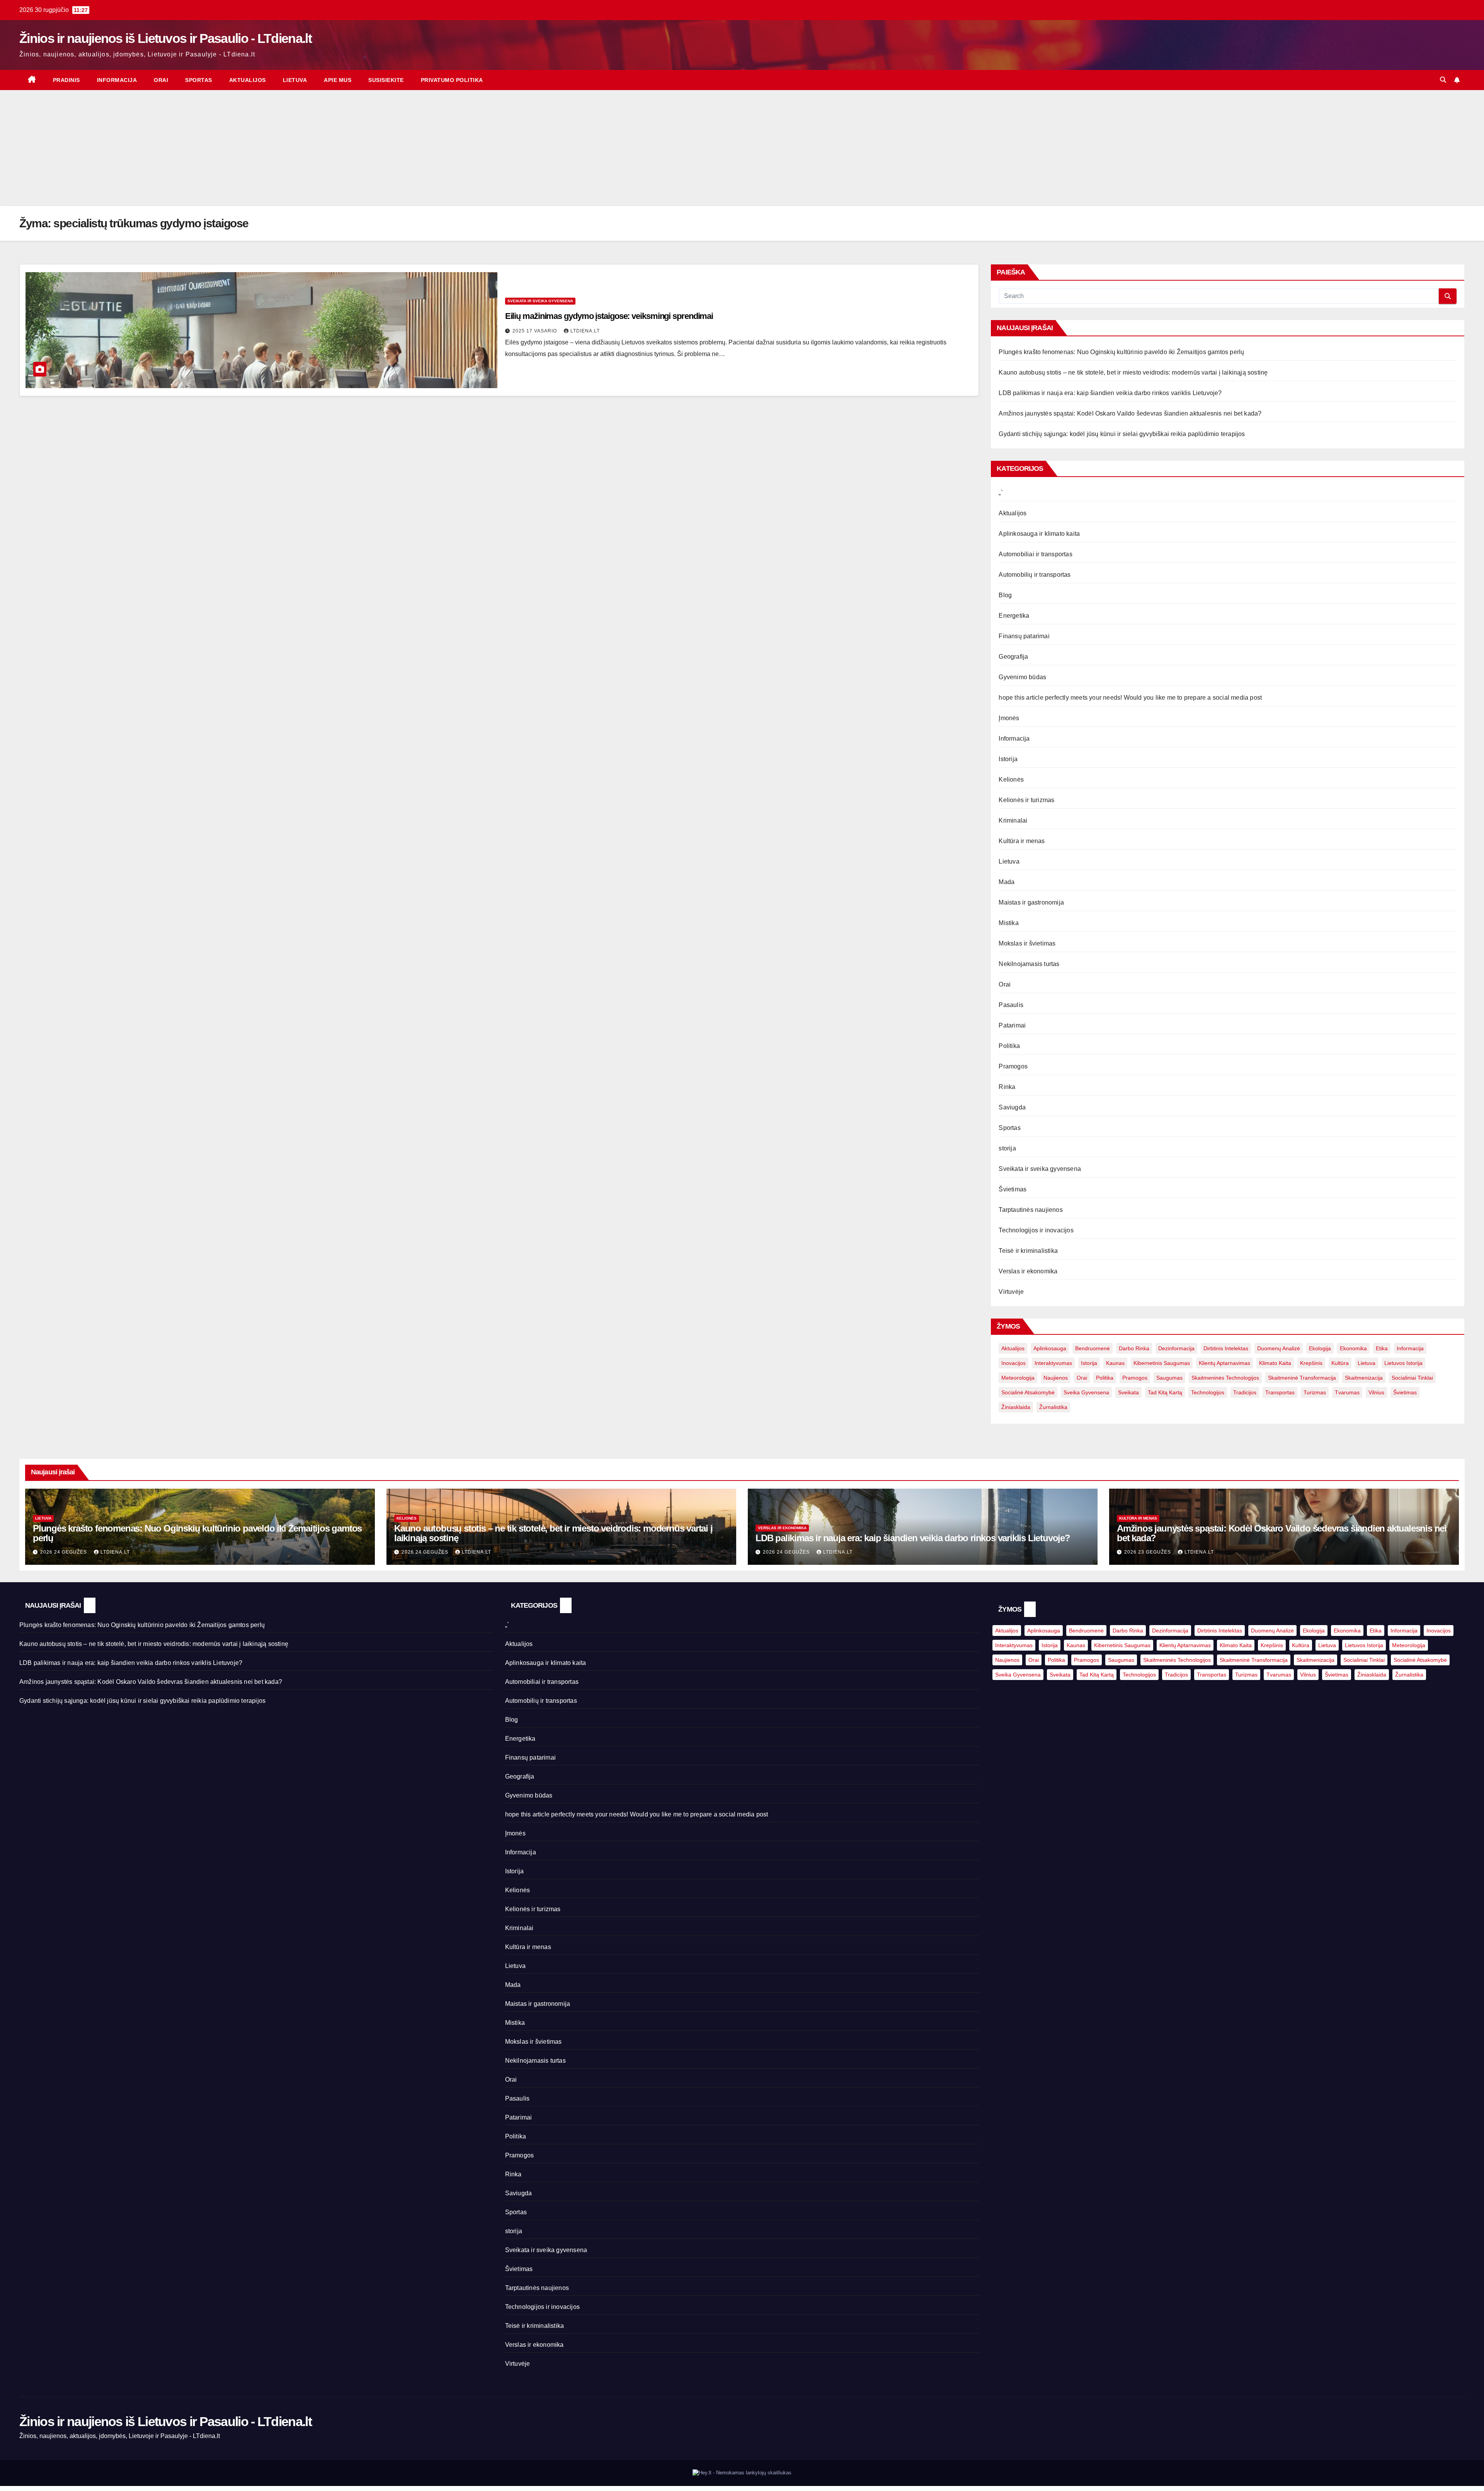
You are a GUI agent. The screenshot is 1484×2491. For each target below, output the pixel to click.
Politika (1009, 1046)
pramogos (1135, 1378)
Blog (1005, 595)
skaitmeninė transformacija (1302, 1378)
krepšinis (1311, 1363)
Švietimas (1013, 1189)
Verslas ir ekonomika (1028, 1271)
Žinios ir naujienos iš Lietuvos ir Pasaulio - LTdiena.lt (165, 38)
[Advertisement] (742, 148)
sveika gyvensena (1086, 1392)
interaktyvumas (1053, 1363)
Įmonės (1009, 718)
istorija (1089, 1363)
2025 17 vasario (535, 331)
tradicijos (1245, 1392)
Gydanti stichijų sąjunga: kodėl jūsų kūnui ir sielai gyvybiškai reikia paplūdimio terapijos (1122, 434)
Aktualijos (248, 80)
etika (1382, 1348)
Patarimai (1012, 1025)
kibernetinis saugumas (1162, 1363)
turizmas (1315, 1392)
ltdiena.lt (585, 331)
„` (1001, 493)
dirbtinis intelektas (1226, 1348)
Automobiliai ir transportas (1035, 554)
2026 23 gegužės (1148, 1552)
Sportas (199, 80)
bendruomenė (1093, 1348)
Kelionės (1011, 780)
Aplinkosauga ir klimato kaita (1039, 534)
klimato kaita (1275, 1363)
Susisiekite (386, 80)
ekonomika (1353, 1348)
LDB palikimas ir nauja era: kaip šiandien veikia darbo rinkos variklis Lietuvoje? (1110, 393)
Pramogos (1013, 1066)
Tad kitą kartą (1165, 1392)
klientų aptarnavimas (1224, 1363)
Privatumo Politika (452, 80)
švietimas (1405, 1392)
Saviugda (1012, 1107)
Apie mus (338, 80)
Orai (161, 80)
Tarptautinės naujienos (1030, 1210)
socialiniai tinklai (1412, 1378)
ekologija (1320, 1348)
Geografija (1013, 657)
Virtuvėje (1011, 1292)
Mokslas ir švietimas (1027, 943)
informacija (1410, 1348)
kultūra (1340, 1363)
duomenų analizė (1279, 1348)
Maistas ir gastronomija (1031, 902)
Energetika (1014, 616)
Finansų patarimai (1024, 636)
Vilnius (1376, 1392)
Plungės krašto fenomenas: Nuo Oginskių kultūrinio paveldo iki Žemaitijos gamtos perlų (1121, 352)
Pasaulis (1011, 1005)
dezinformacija (1176, 1348)
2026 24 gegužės (64, 1552)
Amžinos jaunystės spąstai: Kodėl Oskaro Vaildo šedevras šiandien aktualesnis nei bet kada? (1130, 413)
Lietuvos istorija (1403, 1363)
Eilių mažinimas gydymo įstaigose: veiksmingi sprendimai (609, 316)
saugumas (1169, 1378)
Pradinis (66, 80)
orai (1082, 1378)
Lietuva (295, 80)
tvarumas (1347, 1392)
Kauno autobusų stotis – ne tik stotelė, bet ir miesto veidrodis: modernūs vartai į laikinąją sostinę (1133, 372)
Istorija (1008, 759)
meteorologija (1018, 1378)
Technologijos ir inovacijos (1036, 1230)
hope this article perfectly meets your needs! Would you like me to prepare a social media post (1130, 698)
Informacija (117, 80)
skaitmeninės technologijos (1225, 1378)
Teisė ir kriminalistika (1028, 1251)
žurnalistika (1053, 1407)
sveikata (1128, 1392)
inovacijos (1013, 1363)
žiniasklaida (1016, 1407)
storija (1007, 1148)
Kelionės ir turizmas (1026, 800)
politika (1105, 1378)
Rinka (1007, 1087)
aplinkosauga (1050, 1348)
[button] (1443, 80)
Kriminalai (1013, 820)
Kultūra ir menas (1022, 841)
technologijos (1208, 1392)
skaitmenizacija (1364, 1378)
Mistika (1008, 923)
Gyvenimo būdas (1022, 677)
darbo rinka (1134, 1348)
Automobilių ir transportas (1035, 575)
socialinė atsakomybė (1028, 1392)
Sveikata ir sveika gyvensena (540, 301)
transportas (1280, 1392)
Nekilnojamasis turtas (1029, 964)
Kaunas (1115, 1363)
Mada (1007, 882)
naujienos (1056, 1378)
